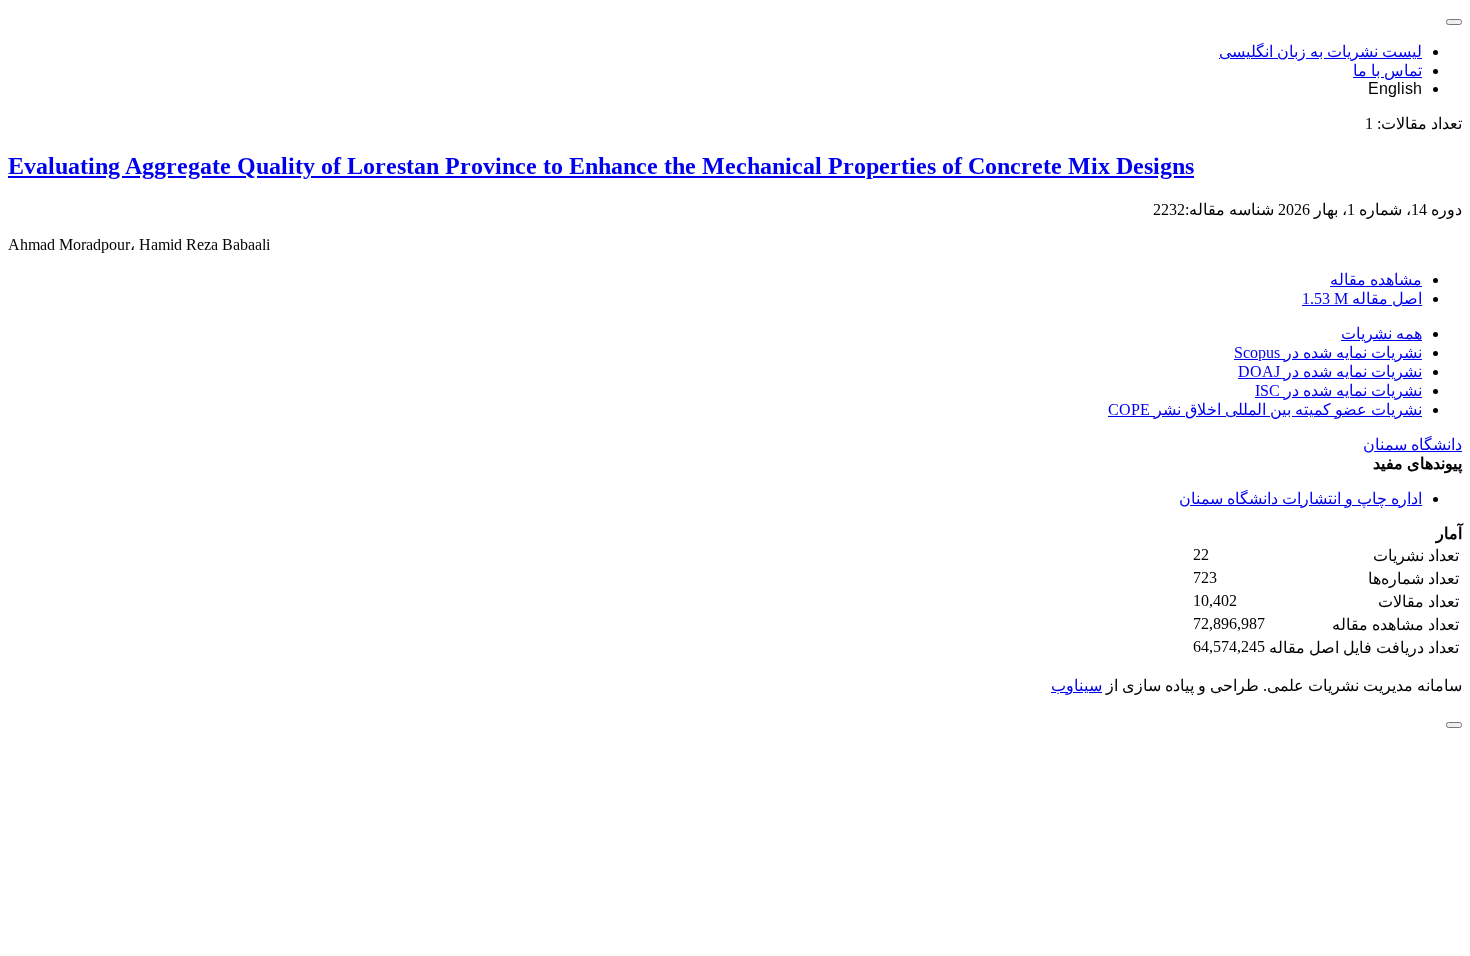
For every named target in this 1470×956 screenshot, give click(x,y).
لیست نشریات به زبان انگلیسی (1320, 51)
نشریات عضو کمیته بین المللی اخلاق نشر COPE (1265, 409)
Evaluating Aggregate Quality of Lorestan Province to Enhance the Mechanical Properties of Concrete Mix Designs (601, 166)
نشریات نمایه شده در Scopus (1328, 352)
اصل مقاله (1362, 298)
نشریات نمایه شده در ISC (1338, 390)
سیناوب (1076, 685)
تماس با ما (1387, 70)
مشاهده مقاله (1376, 279)
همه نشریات (1381, 333)
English (1395, 88)
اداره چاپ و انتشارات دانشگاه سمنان (1300, 498)
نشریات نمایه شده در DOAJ (1330, 371)
